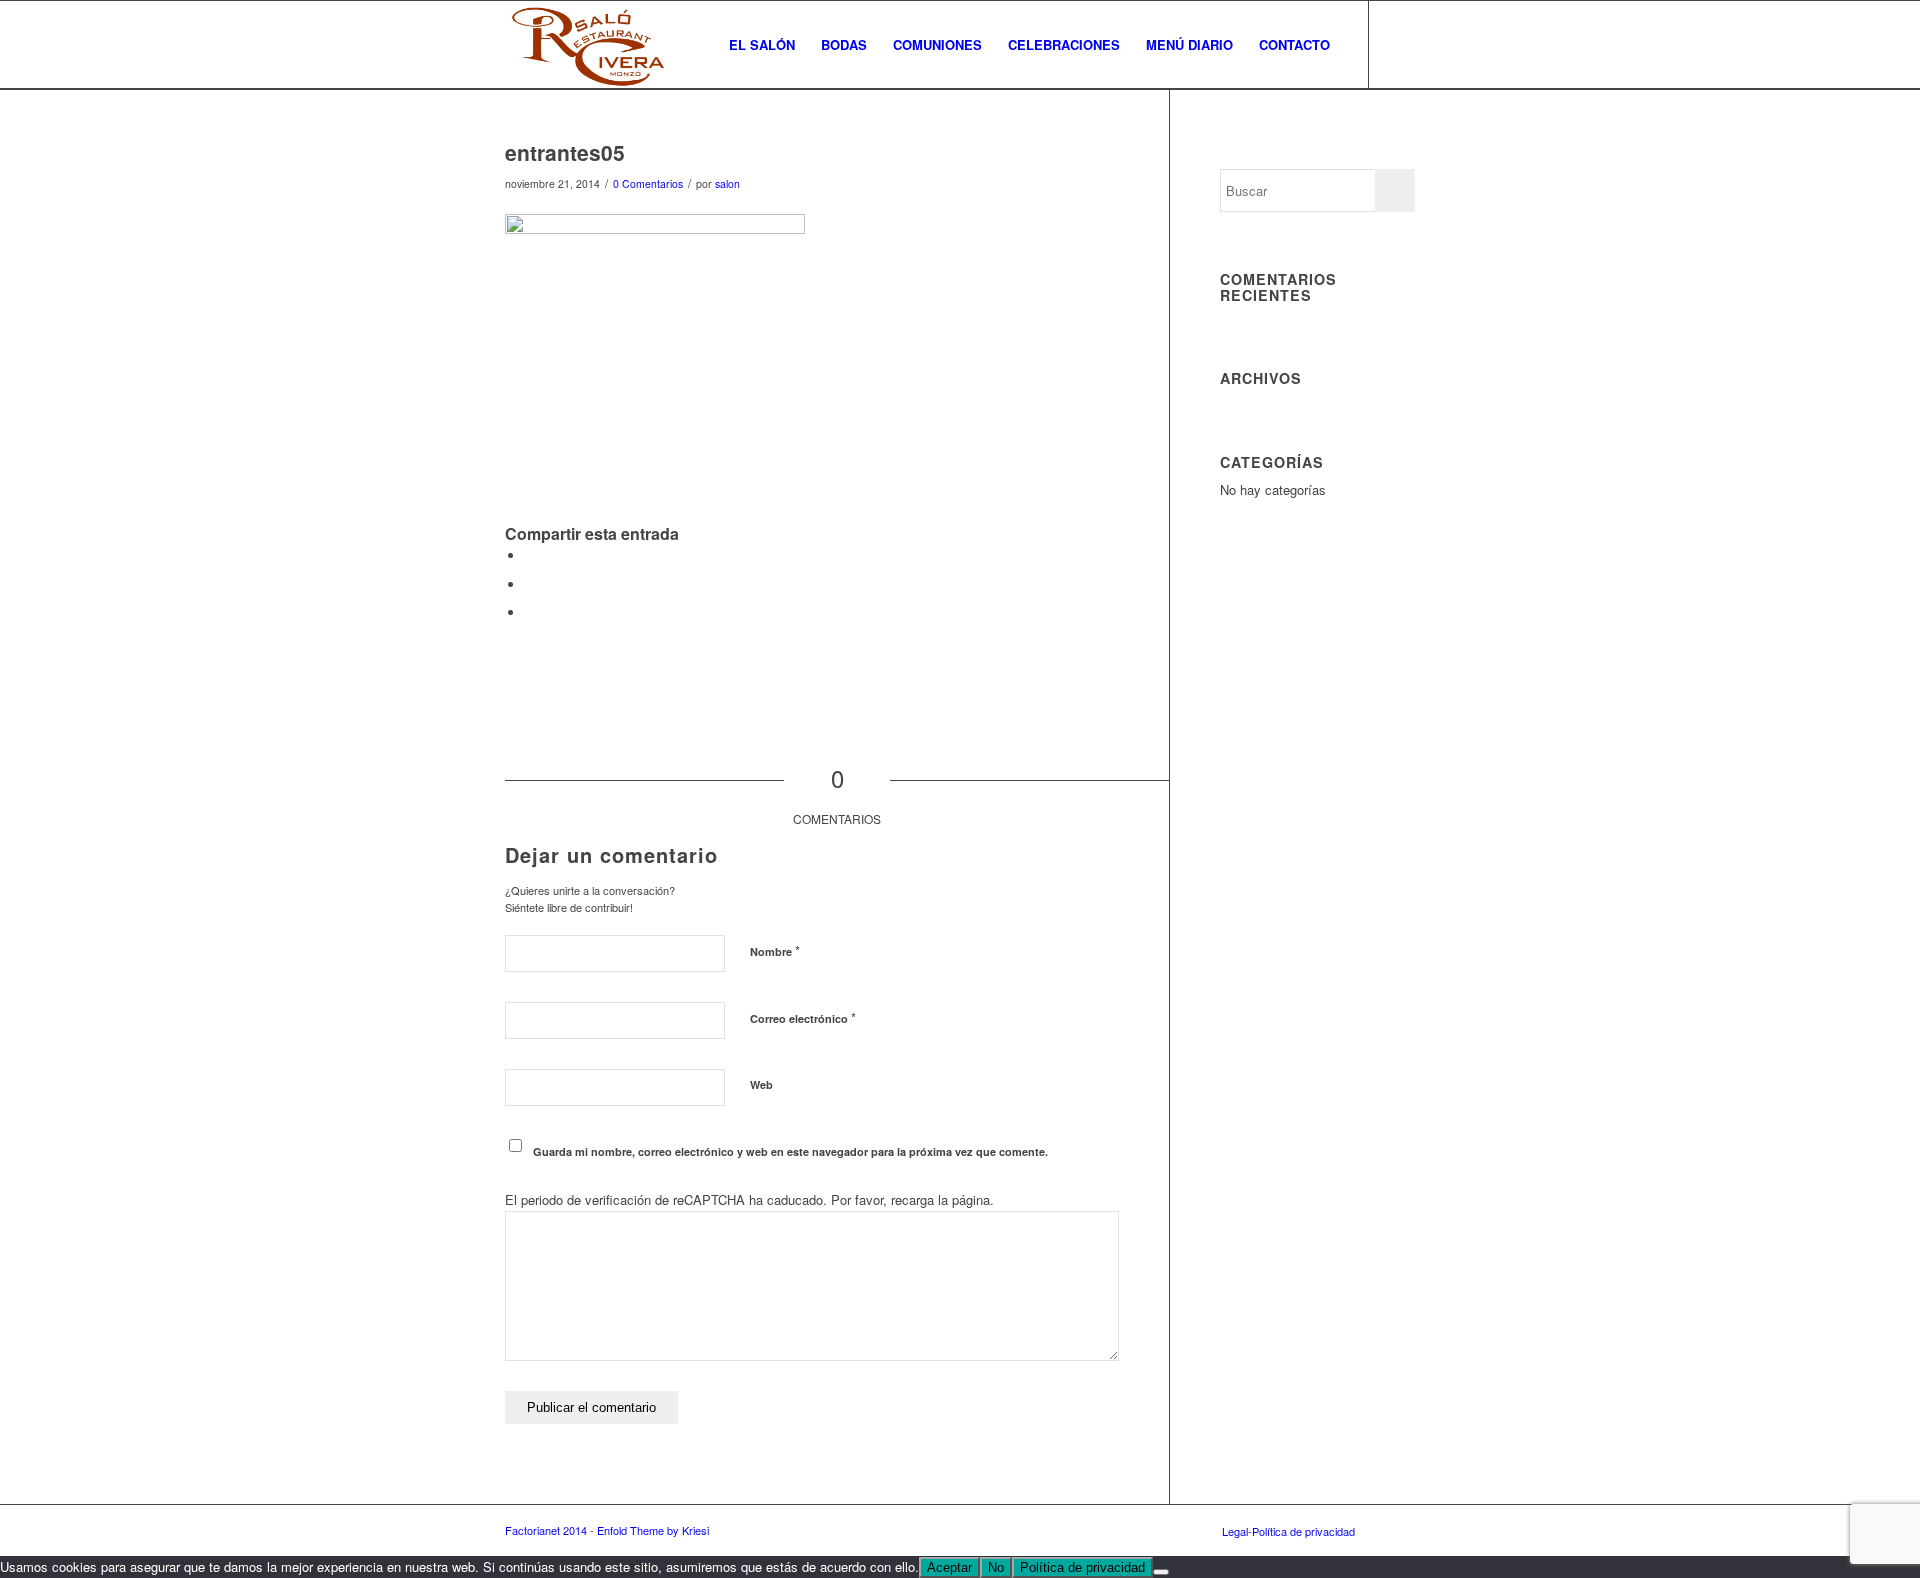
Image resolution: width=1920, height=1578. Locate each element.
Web (761, 1084)
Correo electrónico (803, 1017)
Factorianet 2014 (546, 1530)
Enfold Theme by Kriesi (653, 1530)
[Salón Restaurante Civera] (587, 45)
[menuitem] (762, 45)
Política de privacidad (1082, 1567)
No (996, 1567)
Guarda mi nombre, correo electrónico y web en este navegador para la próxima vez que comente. (790, 1151)
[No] (1161, 1572)
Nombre (775, 950)
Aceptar (949, 1567)
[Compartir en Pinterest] (530, 612)
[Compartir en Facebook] (530, 555)
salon (727, 183)
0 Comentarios (648, 183)
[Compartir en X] (530, 584)
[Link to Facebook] (1400, 44)
